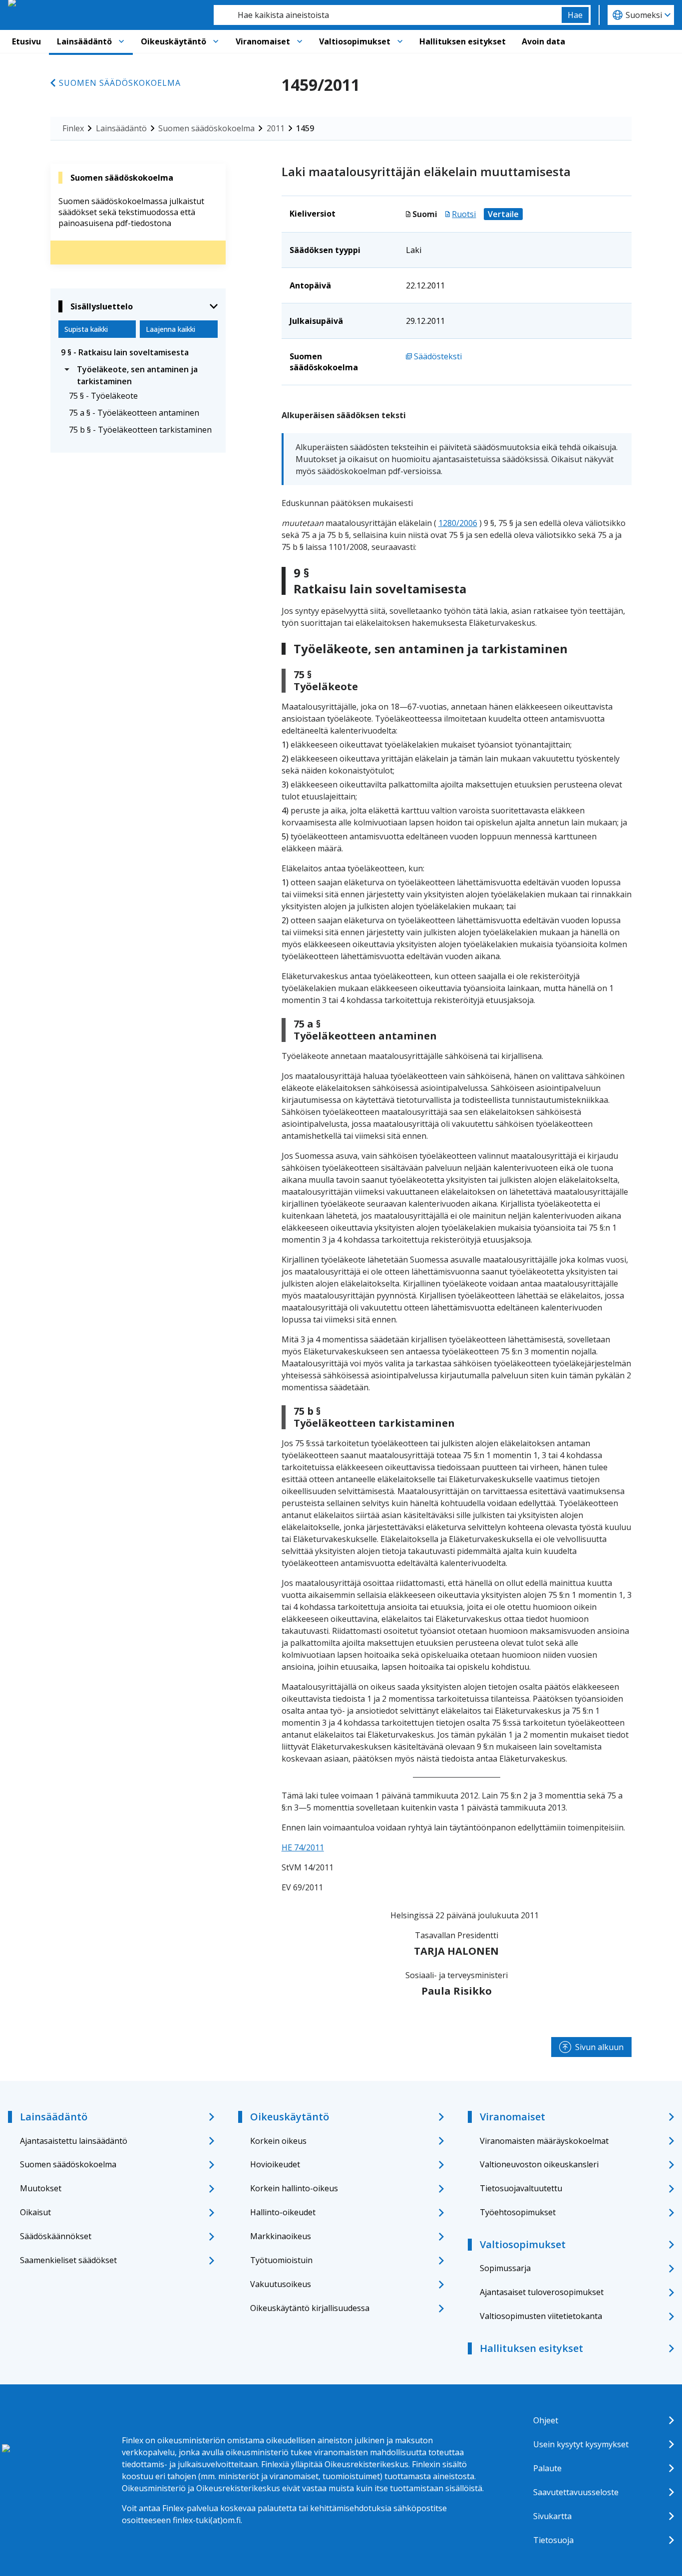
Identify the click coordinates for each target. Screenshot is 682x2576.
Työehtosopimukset (518, 2212)
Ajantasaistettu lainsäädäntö (74, 2141)
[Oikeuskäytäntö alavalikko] (216, 41)
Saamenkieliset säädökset (68, 2260)
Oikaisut (35, 2212)
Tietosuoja (553, 2540)
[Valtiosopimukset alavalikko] (400, 41)
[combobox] (388, 15)
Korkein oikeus (278, 2141)
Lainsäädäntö (84, 41)
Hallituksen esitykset (463, 41)
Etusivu (26, 41)
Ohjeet (546, 2420)
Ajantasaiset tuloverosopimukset (542, 2292)
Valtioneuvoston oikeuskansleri (539, 2164)
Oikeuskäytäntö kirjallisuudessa (310, 2308)
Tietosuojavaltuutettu (521, 2188)
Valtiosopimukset (355, 41)
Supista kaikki (86, 329)
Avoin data (543, 41)
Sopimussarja (505, 2268)
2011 (276, 128)
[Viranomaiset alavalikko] (300, 41)
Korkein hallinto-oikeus (294, 2188)
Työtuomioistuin (281, 2260)
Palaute (547, 2468)
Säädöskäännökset (56, 2236)
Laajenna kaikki (170, 329)
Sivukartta (552, 2516)
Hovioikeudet (275, 2164)
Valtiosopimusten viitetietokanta (541, 2316)
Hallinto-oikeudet (283, 2212)
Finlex (73, 128)
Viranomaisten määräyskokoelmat (544, 2141)
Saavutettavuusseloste (576, 2492)
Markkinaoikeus (281, 2236)
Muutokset (41, 2188)
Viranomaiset (263, 41)
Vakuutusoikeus (281, 2284)
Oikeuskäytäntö (173, 41)
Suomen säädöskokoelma (120, 83)
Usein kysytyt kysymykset (581, 2444)
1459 (305, 128)
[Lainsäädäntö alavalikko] (121, 41)
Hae (575, 15)
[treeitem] (138, 352)
